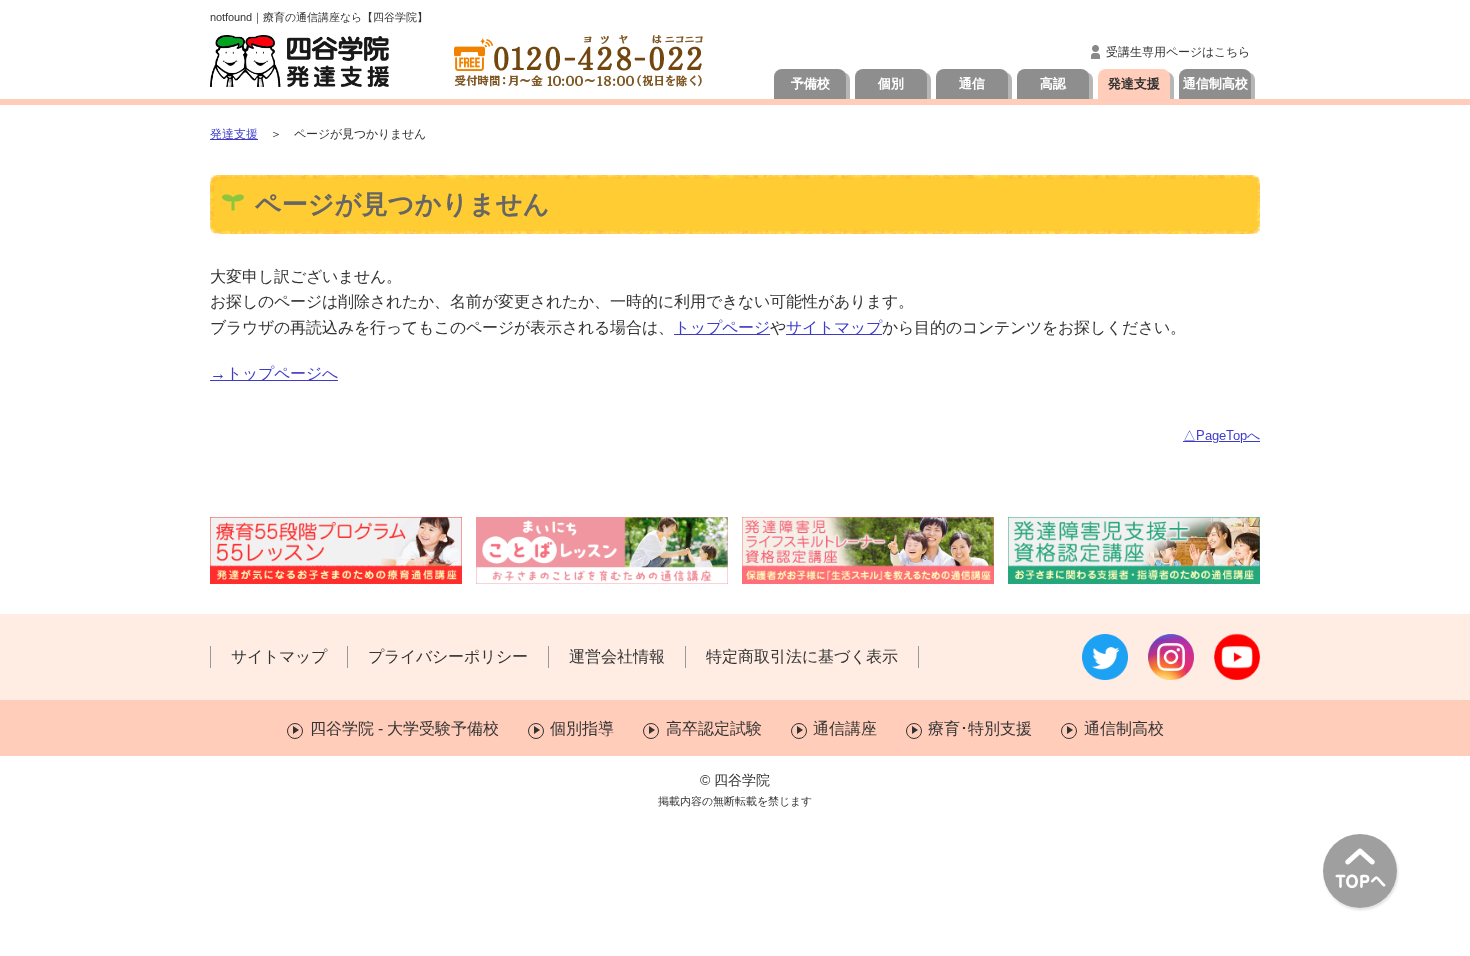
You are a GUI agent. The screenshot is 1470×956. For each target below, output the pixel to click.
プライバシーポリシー (448, 656)
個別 (891, 83)
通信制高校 (1215, 83)
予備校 (810, 83)
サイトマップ (834, 327)
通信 (972, 83)
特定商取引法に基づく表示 (802, 656)
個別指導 (582, 728)
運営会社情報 (617, 656)
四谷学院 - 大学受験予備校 (404, 728)
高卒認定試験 (713, 728)
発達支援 (1134, 83)
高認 (1053, 83)
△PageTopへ (1221, 435)
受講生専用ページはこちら (1178, 52)
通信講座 (845, 728)
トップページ (722, 327)
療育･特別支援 (980, 728)
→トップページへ (274, 373)
